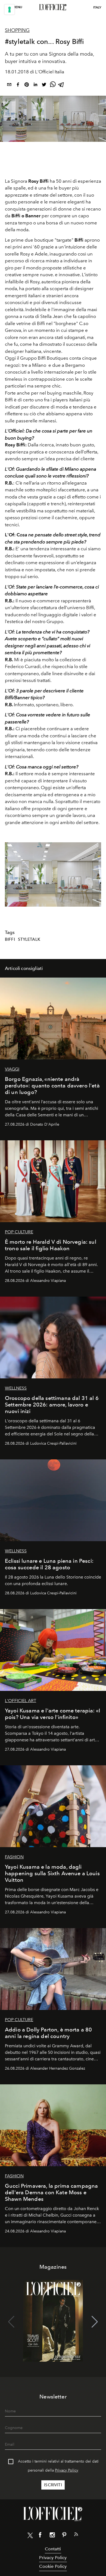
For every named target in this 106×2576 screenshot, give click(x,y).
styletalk (29, 939)
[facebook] (18, 85)
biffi (10, 939)
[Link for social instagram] (52, 2536)
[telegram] (61, 85)
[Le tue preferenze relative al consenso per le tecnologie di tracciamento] (10, 10)
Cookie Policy (53, 2566)
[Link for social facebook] (40, 2536)
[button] (95, 874)
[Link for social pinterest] (64, 2536)
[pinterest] (27, 85)
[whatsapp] (53, 85)
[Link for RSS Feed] (76, 2535)
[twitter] (44, 85)
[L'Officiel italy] (53, 7)
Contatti (53, 2549)
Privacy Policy (67, 2470)
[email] (9, 85)
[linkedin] (35, 85)
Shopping (17, 30)
